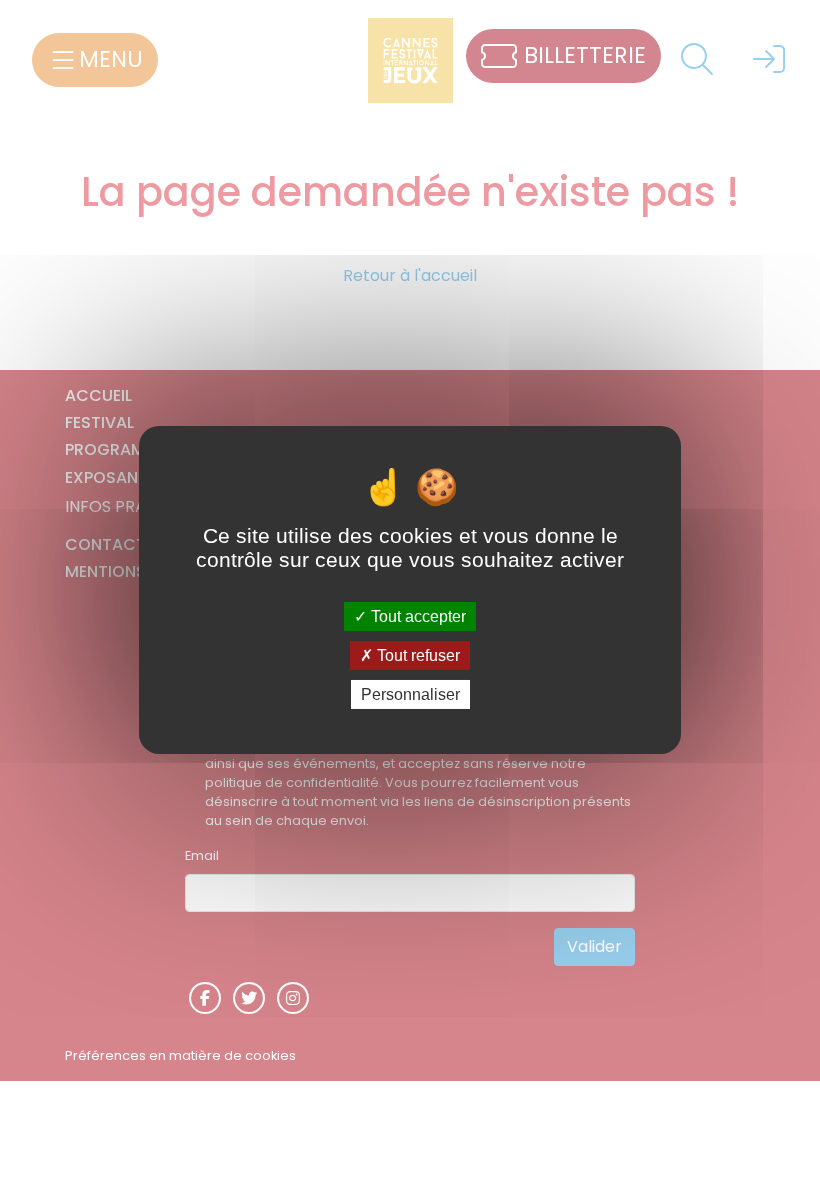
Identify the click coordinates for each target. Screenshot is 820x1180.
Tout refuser (416, 655)
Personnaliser (410, 694)
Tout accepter (416, 615)
